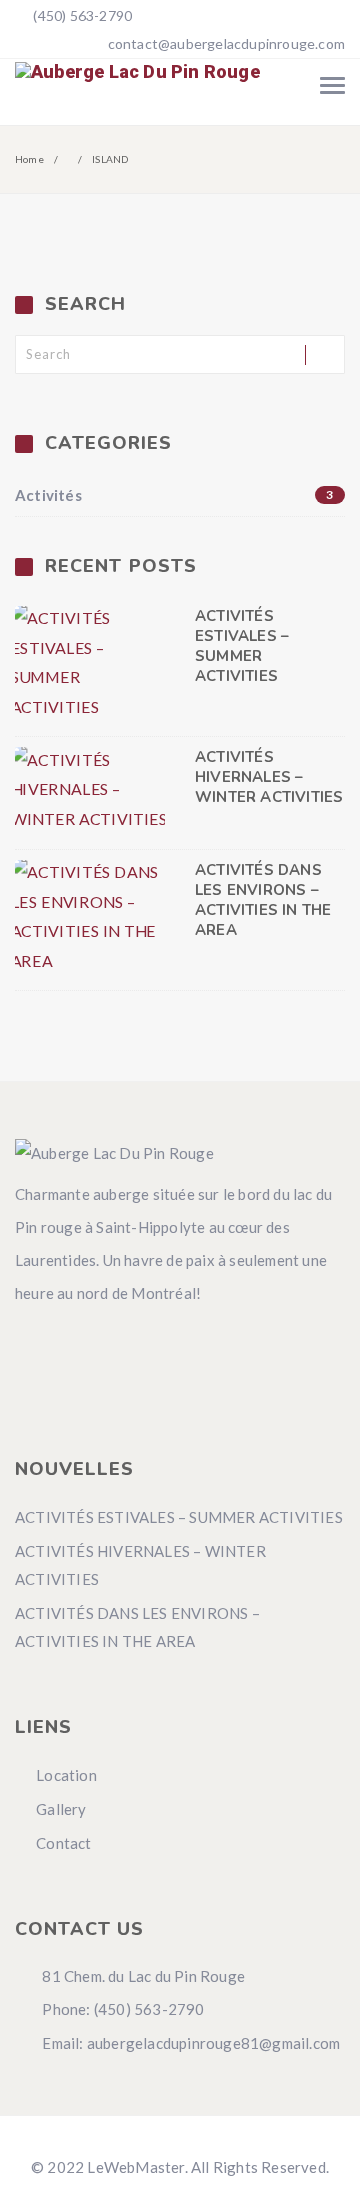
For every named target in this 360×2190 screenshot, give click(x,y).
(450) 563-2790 (81, 15)
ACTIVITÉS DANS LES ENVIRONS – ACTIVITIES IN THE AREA (263, 900)
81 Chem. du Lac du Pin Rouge (142, 1976)
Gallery (61, 1809)
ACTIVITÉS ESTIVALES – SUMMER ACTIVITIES (242, 646)
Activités (174, 495)
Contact (63, 1843)
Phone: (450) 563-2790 (121, 2009)
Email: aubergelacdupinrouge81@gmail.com (189, 2043)
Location (66, 1775)
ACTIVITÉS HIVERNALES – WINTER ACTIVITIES (269, 777)
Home (29, 159)
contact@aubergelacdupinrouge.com (226, 43)
